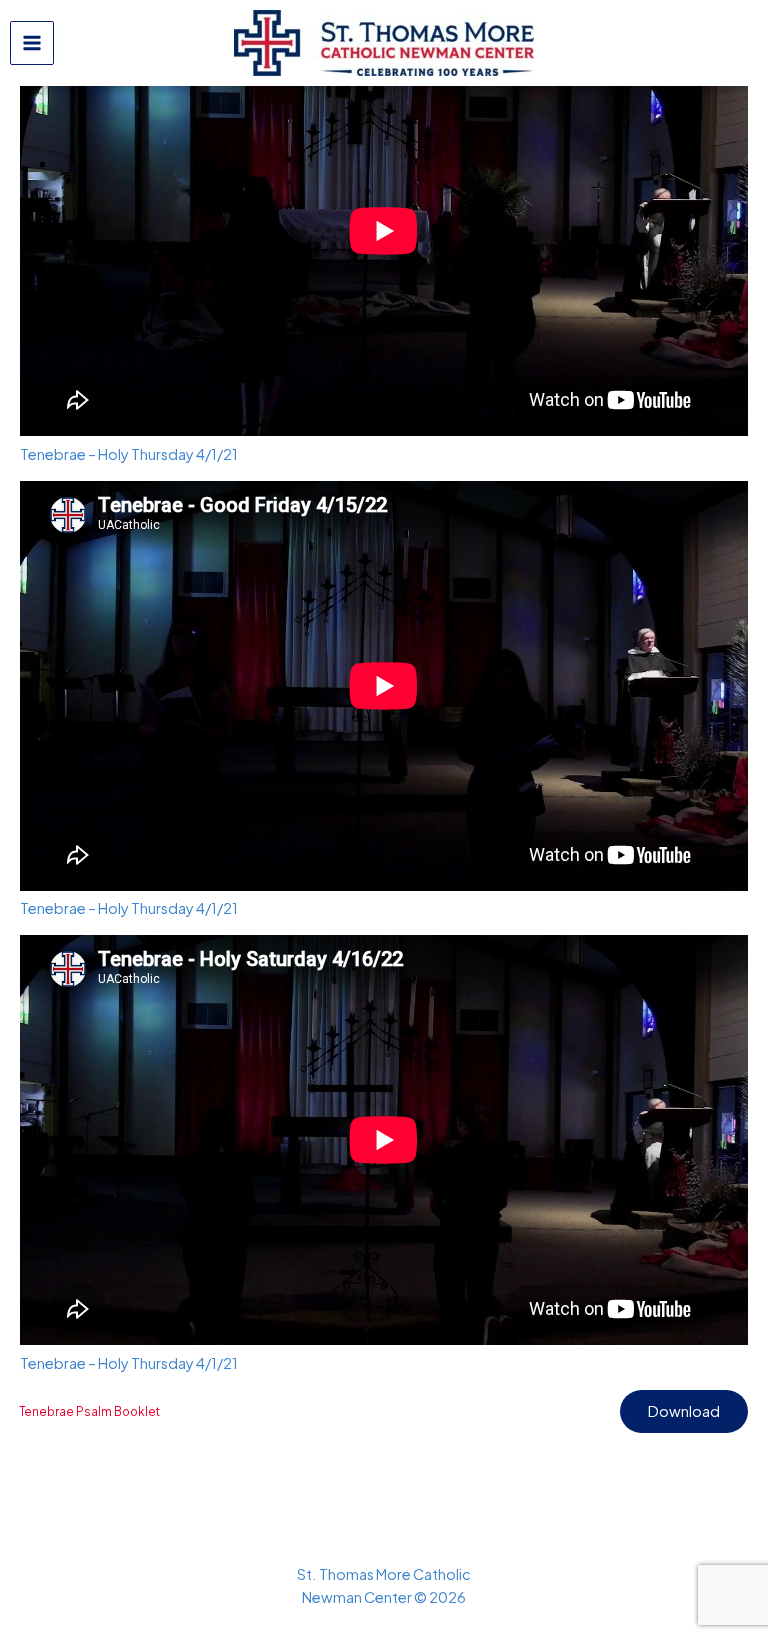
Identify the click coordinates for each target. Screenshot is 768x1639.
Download (684, 1411)
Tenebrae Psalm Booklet (90, 1411)
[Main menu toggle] (32, 43)
